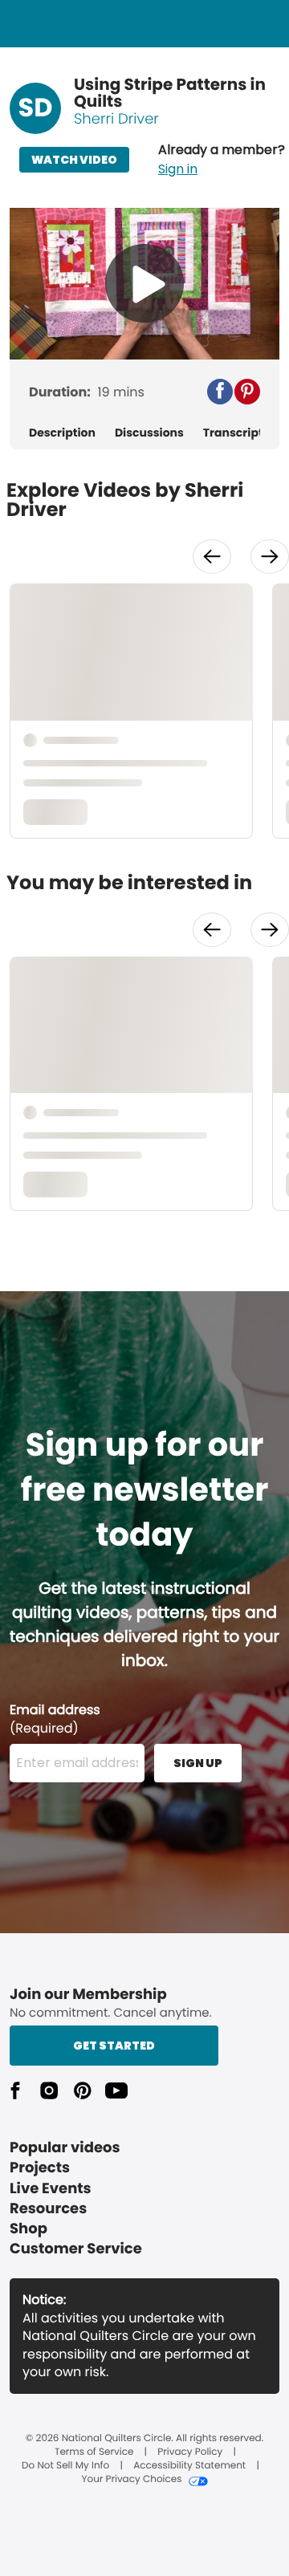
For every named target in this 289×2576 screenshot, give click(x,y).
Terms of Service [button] (94, 2452)
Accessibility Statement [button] (189, 2466)
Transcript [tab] (233, 433)
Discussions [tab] (149, 433)
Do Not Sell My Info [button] (65, 2466)
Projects (40, 2168)
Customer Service (76, 2249)
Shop (28, 2229)
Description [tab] (62, 433)
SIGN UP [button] (198, 1763)
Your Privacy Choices (131, 2480)
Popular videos (65, 2148)
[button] (222, 160)
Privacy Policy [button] (190, 2452)
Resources (48, 2209)
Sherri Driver (116, 119)
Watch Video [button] (74, 160)
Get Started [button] (114, 2046)
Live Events (51, 2189)
